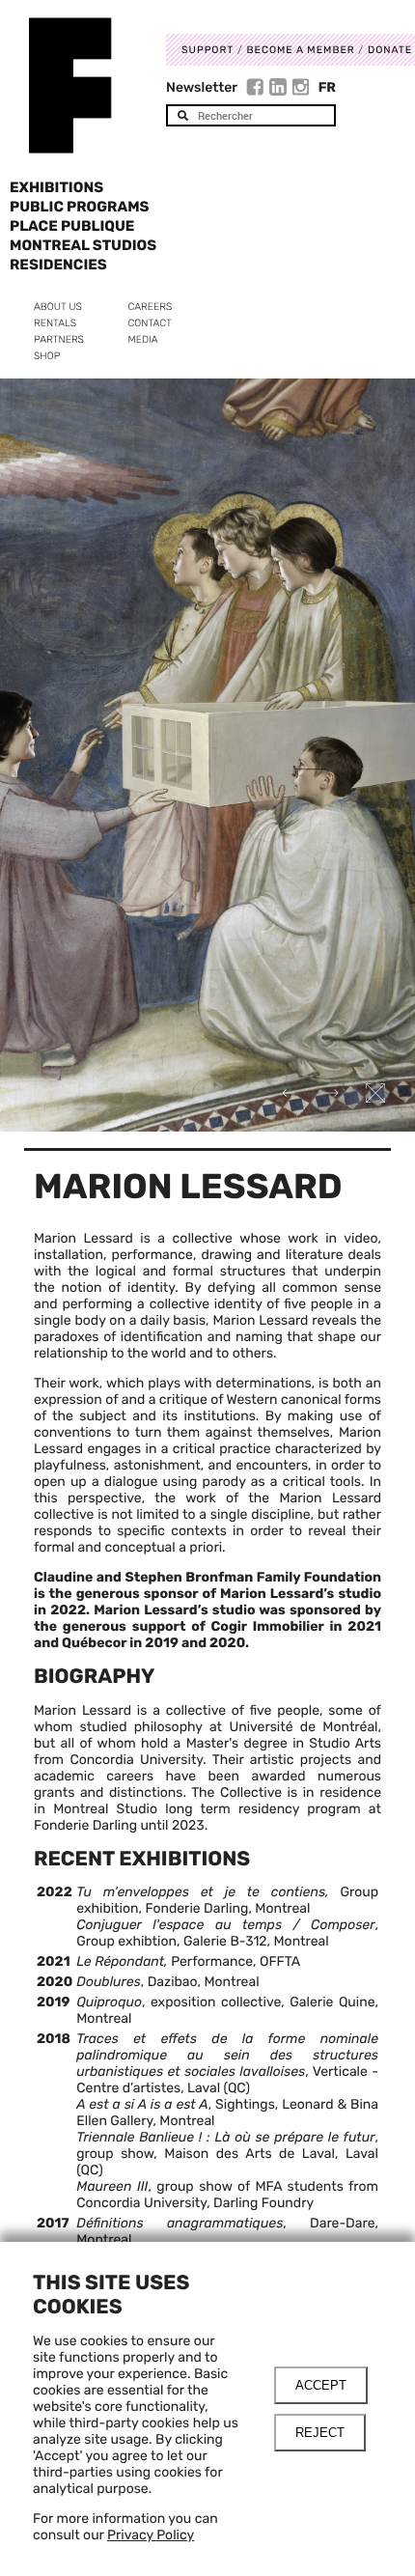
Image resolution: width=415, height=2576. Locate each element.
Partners (59, 339)
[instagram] (301, 90)
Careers (151, 307)
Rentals (55, 323)
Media (143, 339)
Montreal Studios (83, 245)
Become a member (301, 50)
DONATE (390, 50)
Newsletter (202, 87)
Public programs (80, 207)
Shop (47, 356)
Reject (320, 2433)
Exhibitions (56, 187)
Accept (321, 2385)
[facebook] (257, 90)
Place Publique (72, 226)
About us (58, 307)
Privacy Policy (151, 2535)
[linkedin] (280, 90)
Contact (150, 323)
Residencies (58, 265)
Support (207, 50)
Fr (327, 87)
